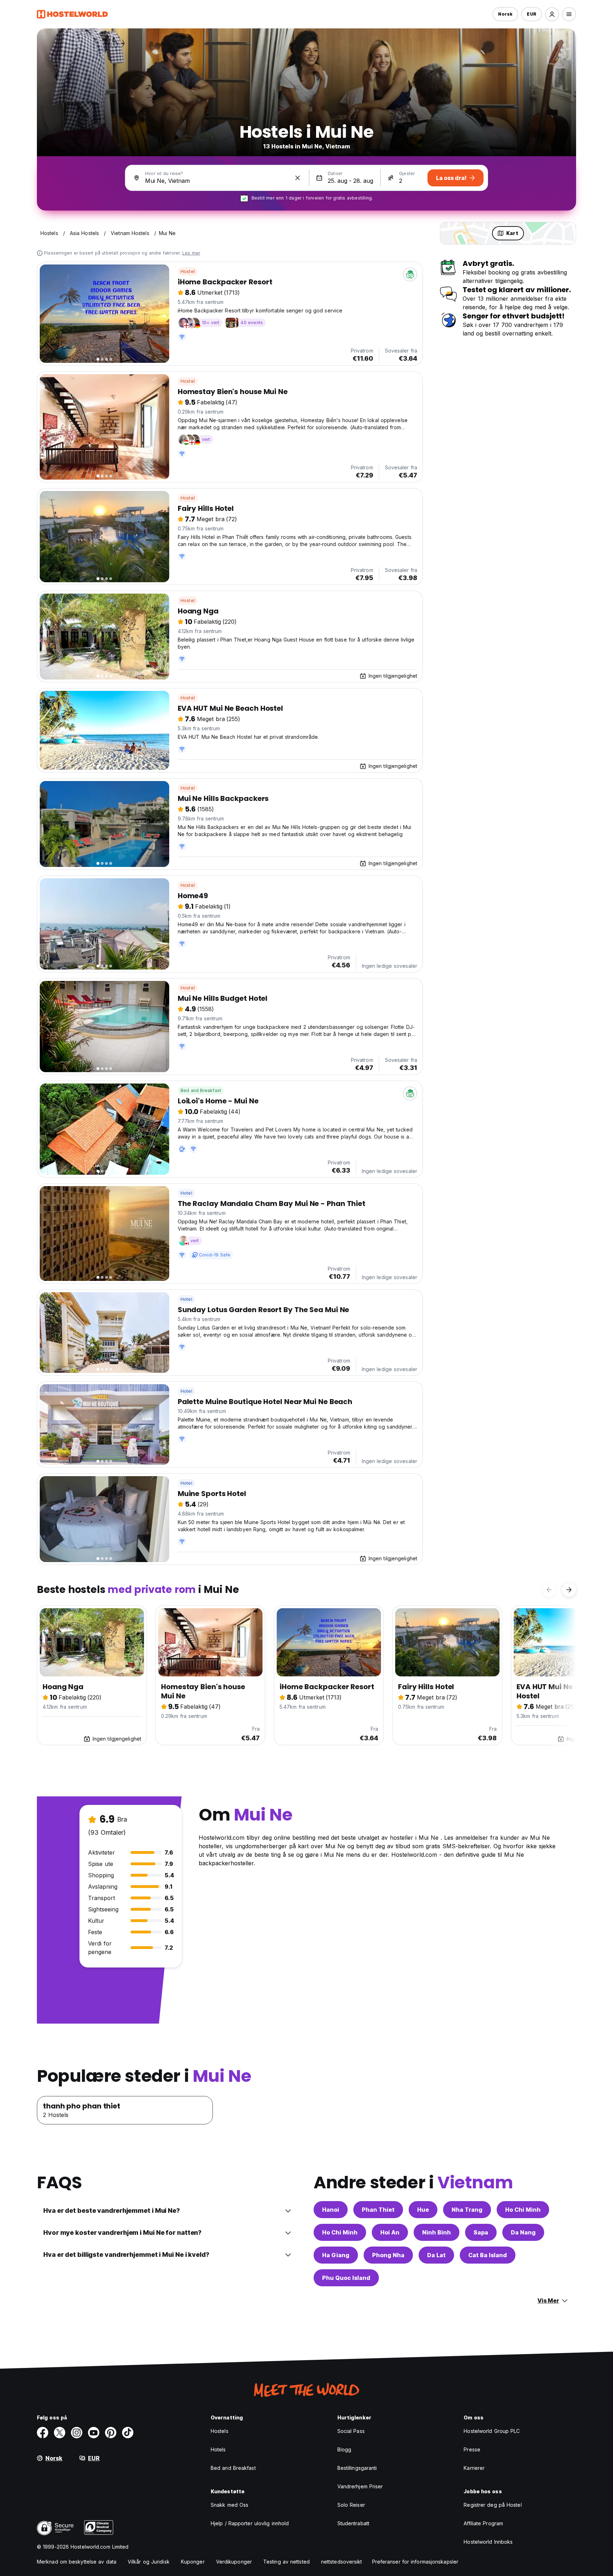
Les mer (191, 253)
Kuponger (193, 2562)
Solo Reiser (351, 2505)
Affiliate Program (483, 2523)
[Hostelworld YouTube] (94, 2433)
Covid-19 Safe (215, 1255)
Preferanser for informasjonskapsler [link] (415, 2562)
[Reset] (298, 178)
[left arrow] (549, 1590)
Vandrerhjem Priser (360, 2486)
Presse (472, 2449)
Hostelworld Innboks (488, 2542)
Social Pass (351, 2431)
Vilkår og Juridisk (149, 2562)
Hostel (188, 271)
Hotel (186, 1193)
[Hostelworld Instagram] (77, 2433)
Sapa (481, 2232)
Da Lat (436, 2255)
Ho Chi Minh (523, 2210)
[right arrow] (569, 1590)
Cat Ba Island (488, 2255)
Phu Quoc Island (346, 2278)
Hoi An (390, 2232)
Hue (423, 2210)
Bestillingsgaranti (357, 2468)
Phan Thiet (378, 2210)
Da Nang (523, 2232)
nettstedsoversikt (342, 2562)
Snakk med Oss (230, 2505)
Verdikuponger (234, 2562)
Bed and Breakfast (201, 1090)
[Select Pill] (552, 14)
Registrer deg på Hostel (493, 2505)
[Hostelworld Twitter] (60, 2433)
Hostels (220, 2431)
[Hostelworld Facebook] (43, 2433)
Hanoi (331, 2210)
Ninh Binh (437, 2232)
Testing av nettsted (286, 2562)
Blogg (344, 2449)
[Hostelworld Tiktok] (128, 2433)
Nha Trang (467, 2210)
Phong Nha (388, 2255)
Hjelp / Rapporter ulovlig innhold (250, 2523)
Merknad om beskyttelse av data (77, 2562)
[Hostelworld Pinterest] (111, 2433)
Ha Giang (336, 2255)
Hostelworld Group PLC (492, 2431)
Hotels (218, 2449)
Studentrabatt (353, 2523)
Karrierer (474, 2468)
